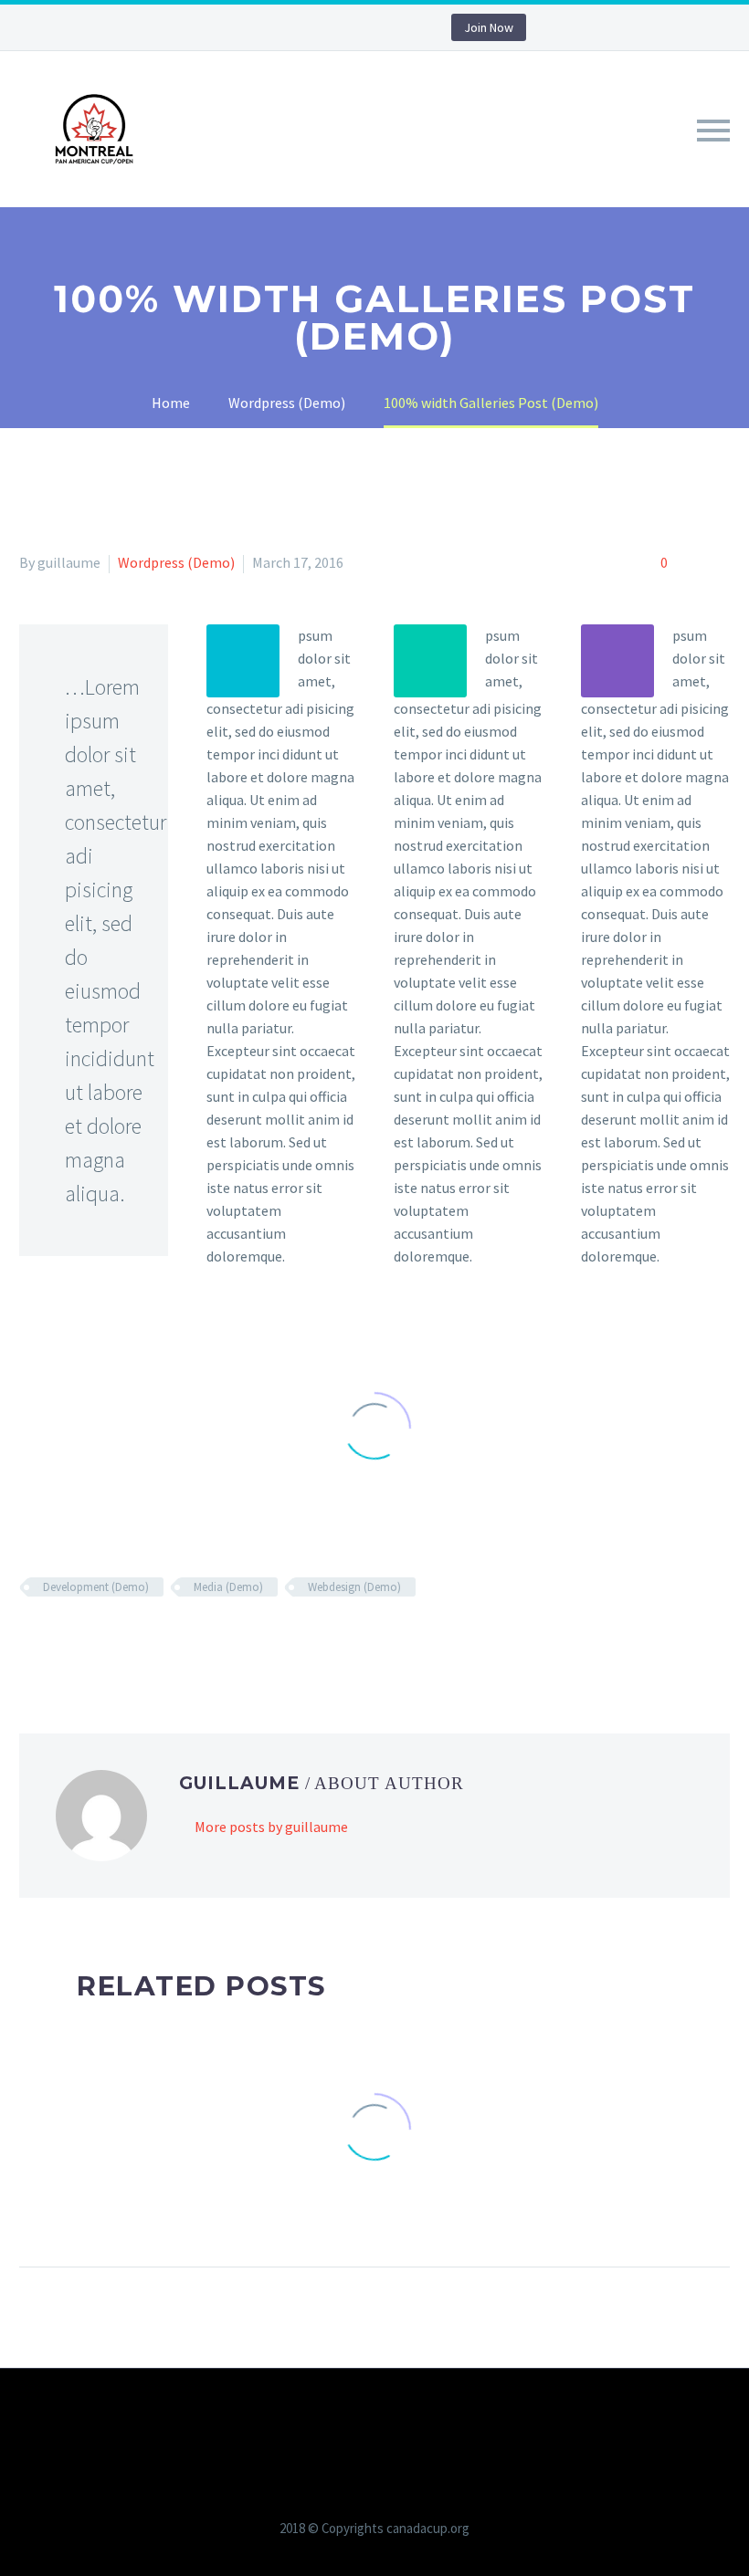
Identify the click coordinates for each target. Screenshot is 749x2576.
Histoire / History (237, 155)
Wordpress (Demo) (176, 562)
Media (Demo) (228, 1587)
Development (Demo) (96, 1587)
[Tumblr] (137, 1640)
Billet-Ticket (511, 155)
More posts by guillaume (271, 1827)
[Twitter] (58, 1640)
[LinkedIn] (164, 1640)
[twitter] (323, 27)
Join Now (489, 27)
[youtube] (378, 27)
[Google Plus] (84, 1640)
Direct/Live (384, 155)
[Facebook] (31, 1640)
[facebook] (296, 27)
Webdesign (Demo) (354, 1587)
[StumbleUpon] (190, 1640)
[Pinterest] (111, 1640)
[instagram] (351, 27)
